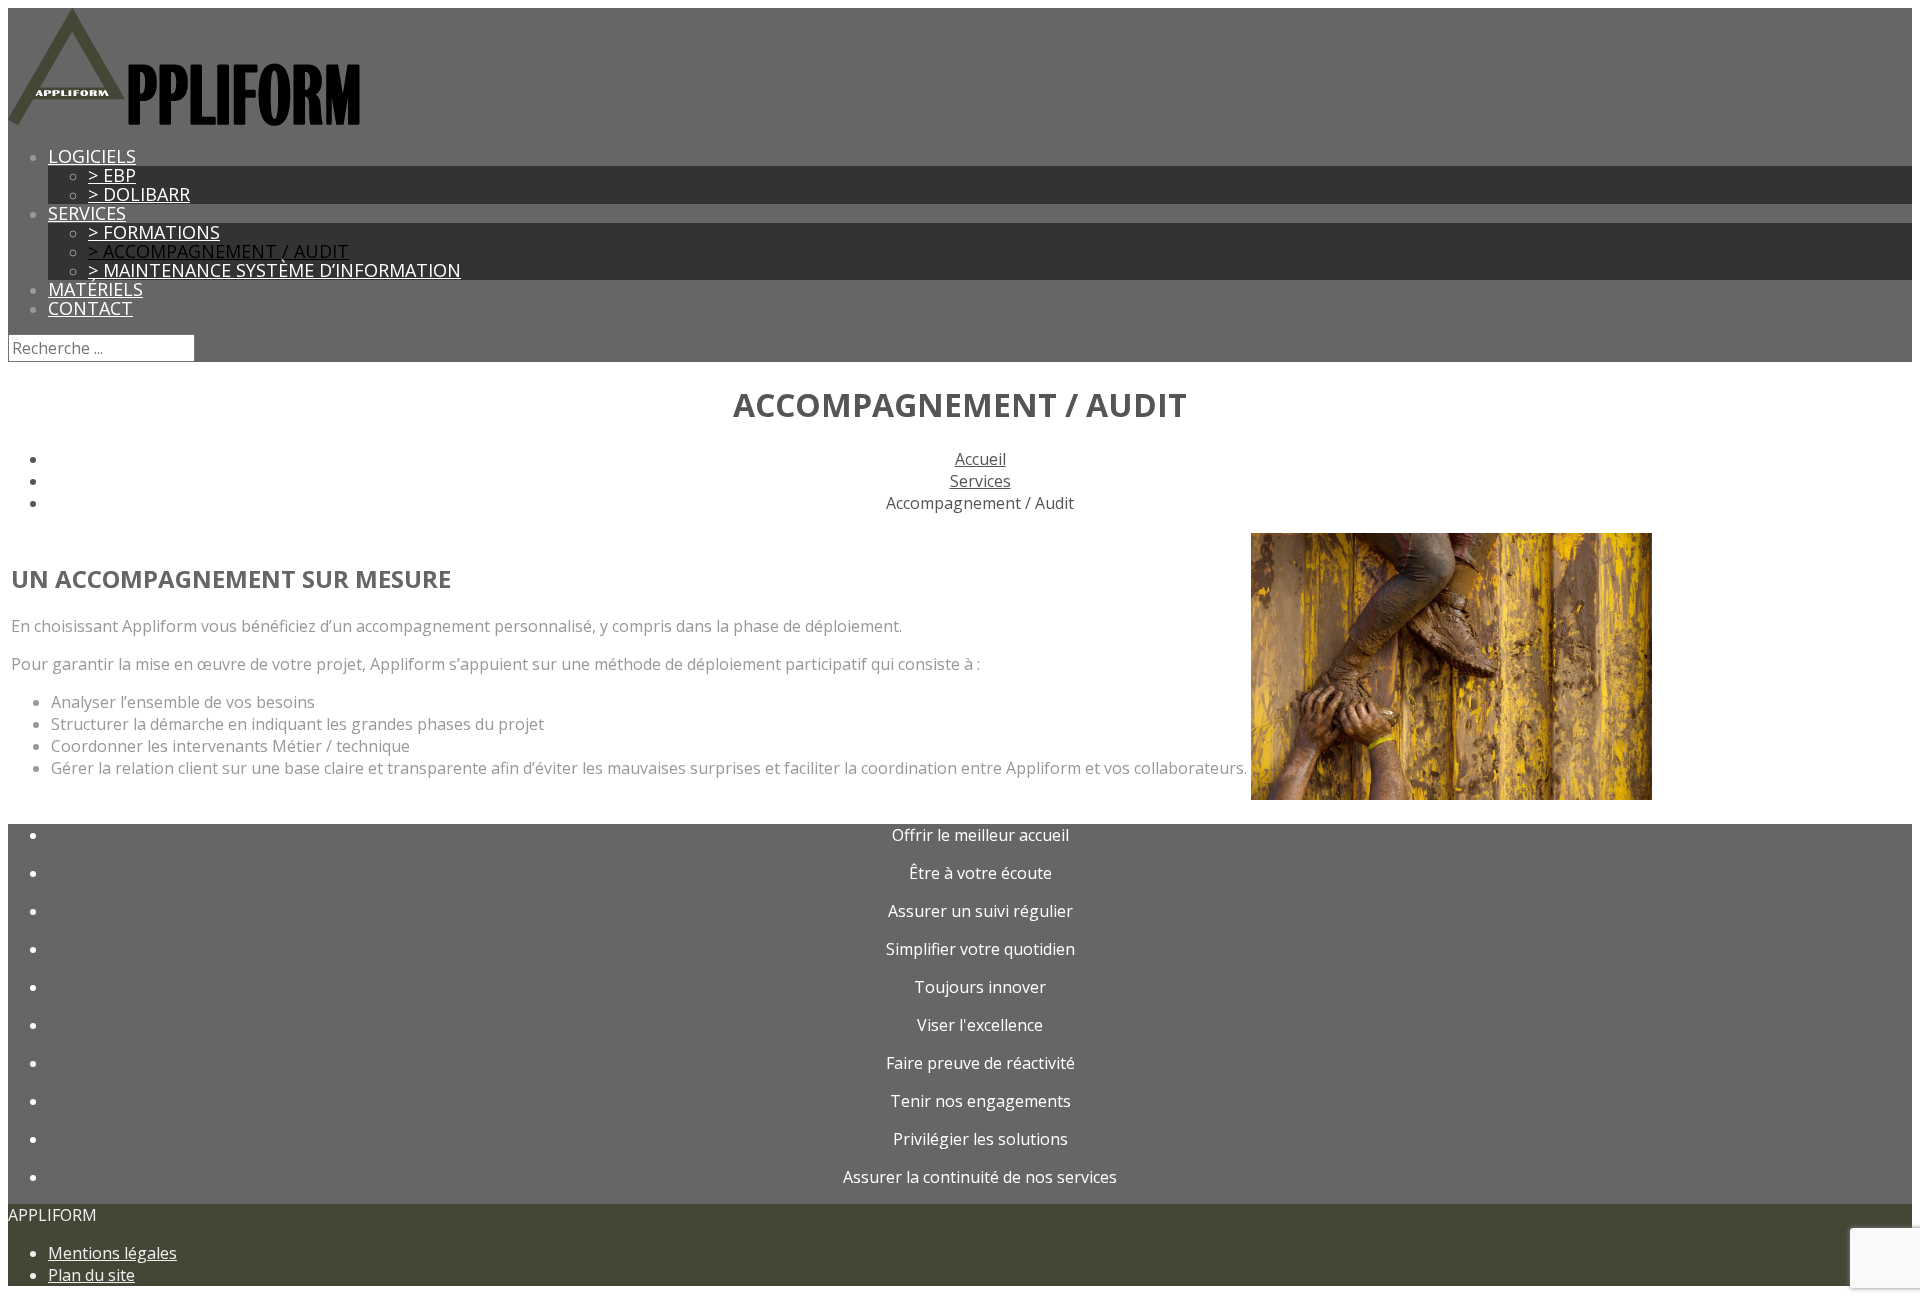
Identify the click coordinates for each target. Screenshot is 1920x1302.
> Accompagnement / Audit (218, 251)
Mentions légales (112, 1253)
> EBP (112, 175)
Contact (90, 308)
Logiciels (92, 156)
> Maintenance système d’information (274, 270)
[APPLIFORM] (184, 120)
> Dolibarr (139, 194)
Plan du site (91, 1275)
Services (87, 213)
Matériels (95, 289)
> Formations (154, 232)
